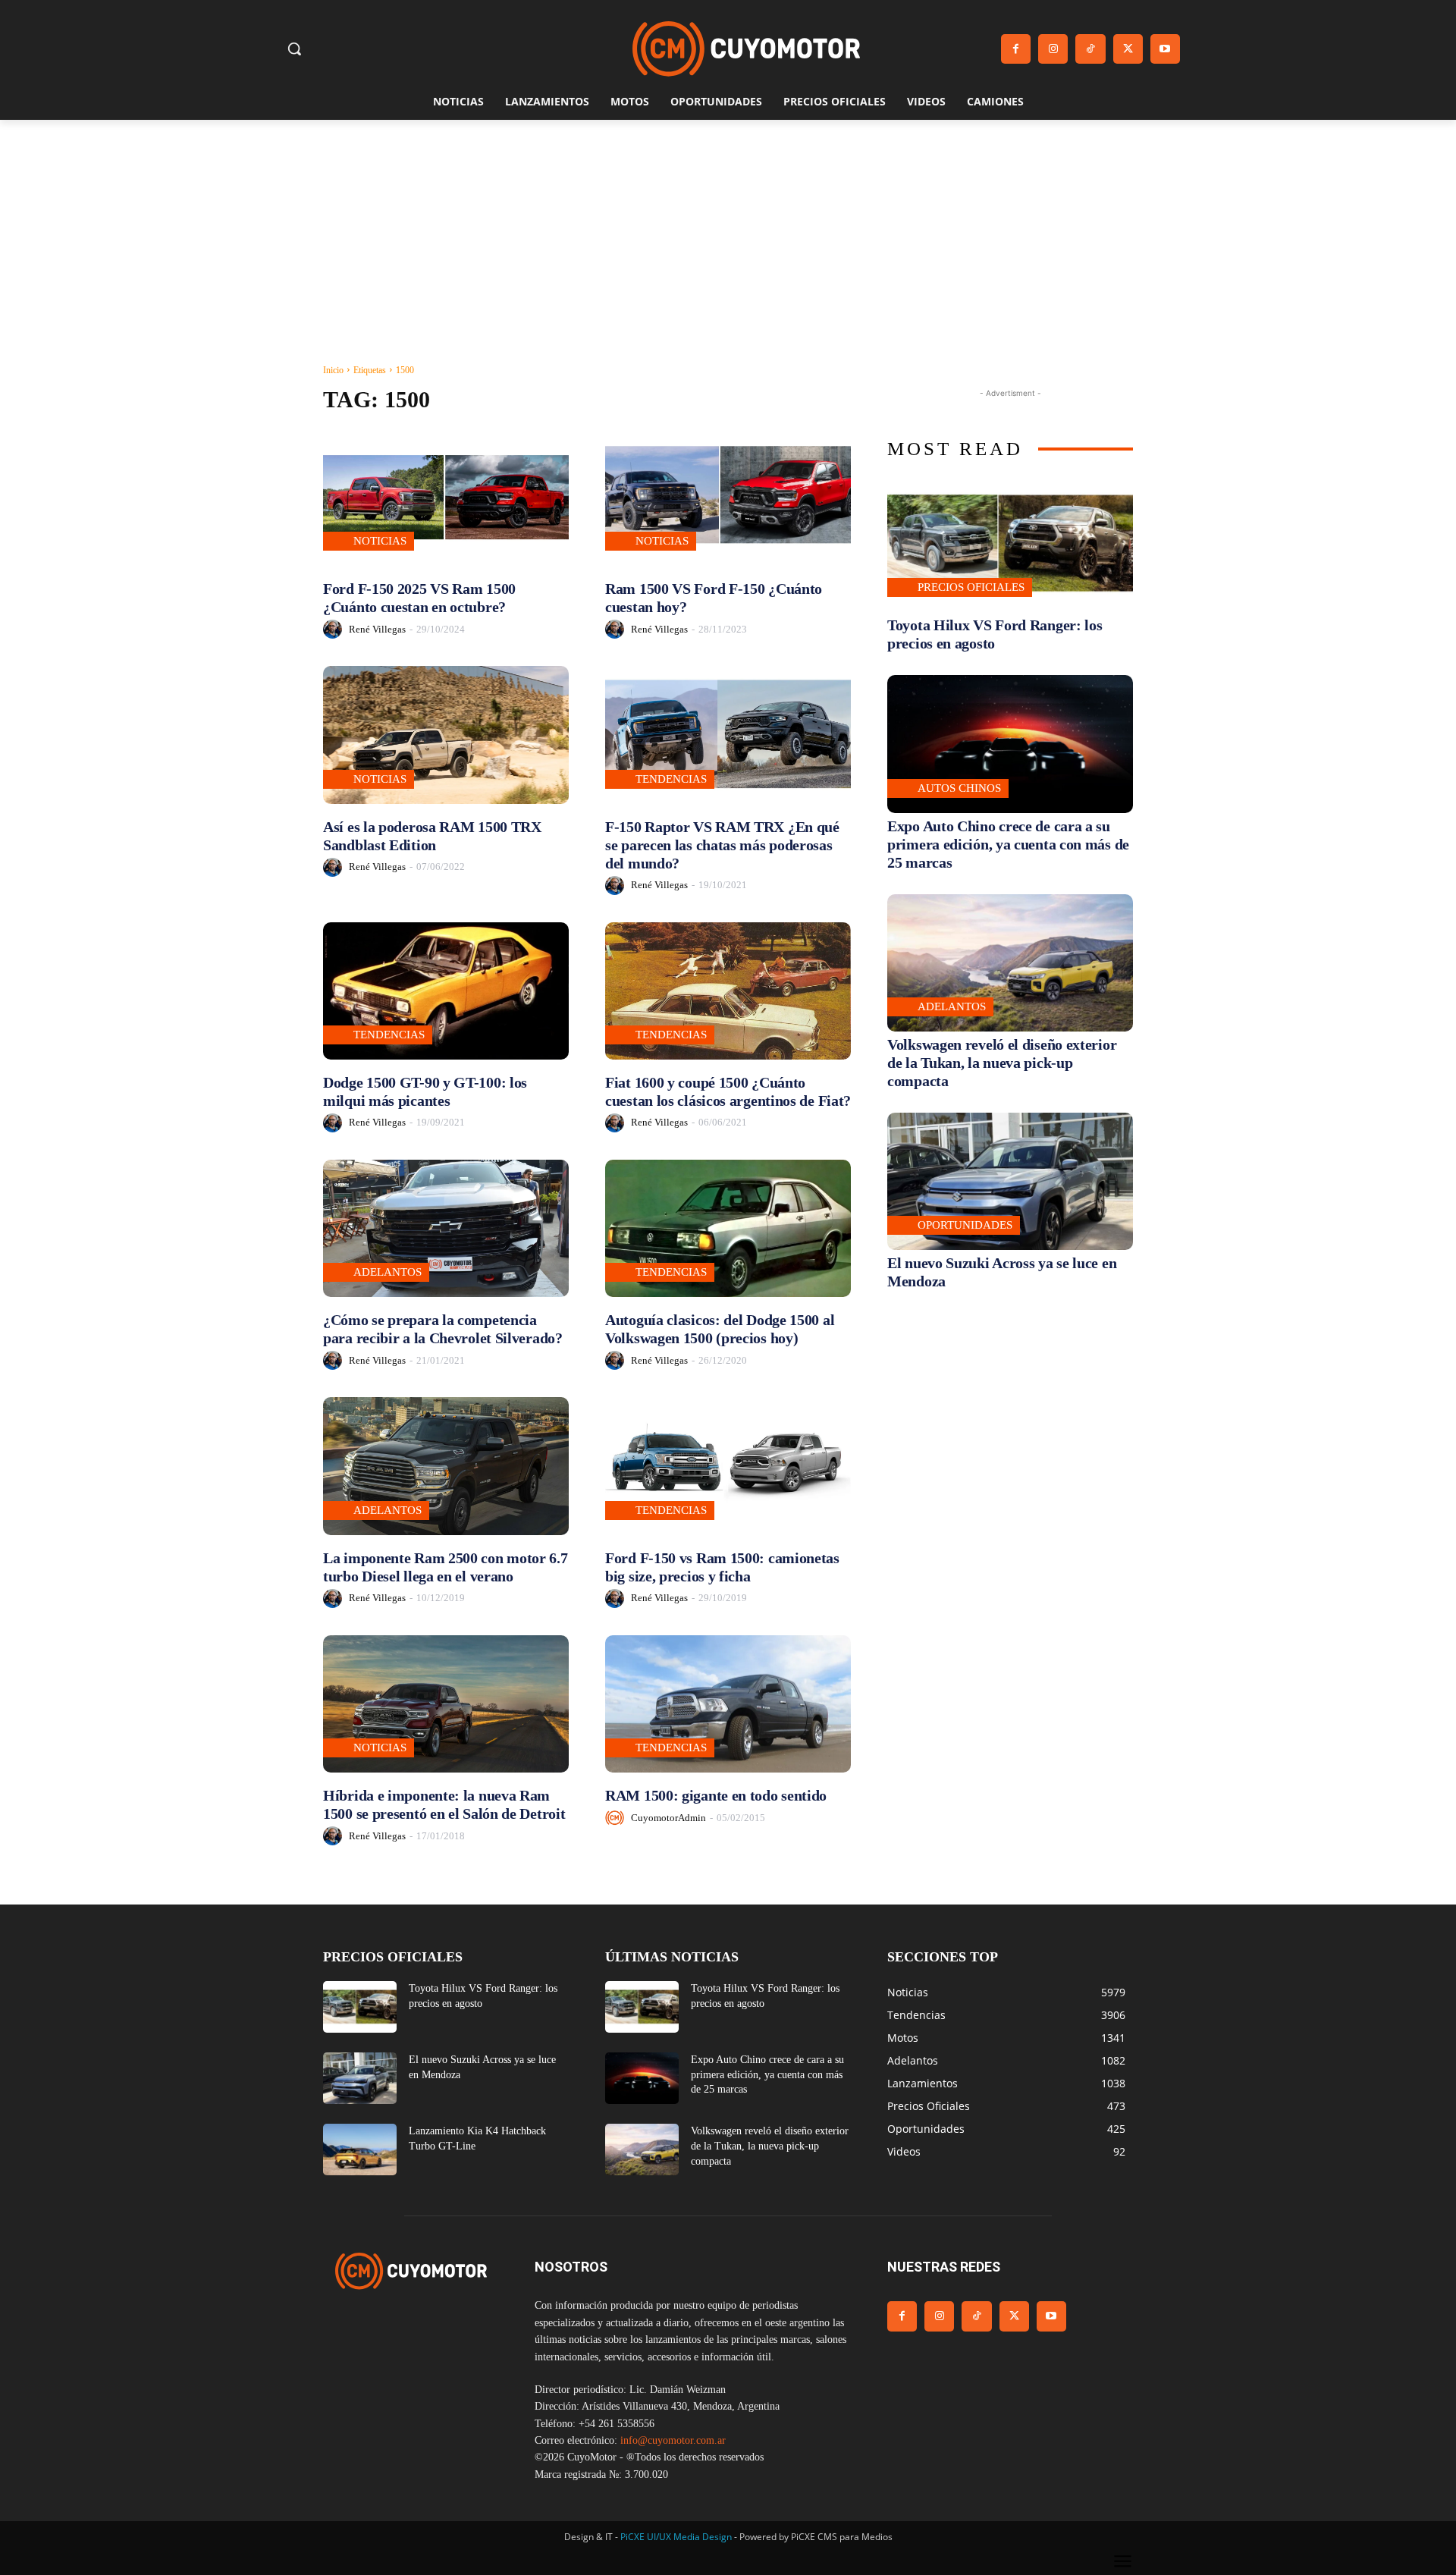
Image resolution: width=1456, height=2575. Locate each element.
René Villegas (377, 629)
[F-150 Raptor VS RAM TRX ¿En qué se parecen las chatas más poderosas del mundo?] (728, 735)
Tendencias (671, 779)
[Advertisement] (728, 234)
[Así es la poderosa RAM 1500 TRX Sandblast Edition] (446, 735)
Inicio (333, 370)
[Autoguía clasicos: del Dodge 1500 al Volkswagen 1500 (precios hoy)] (728, 1228)
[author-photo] (335, 629)
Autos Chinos (959, 788)
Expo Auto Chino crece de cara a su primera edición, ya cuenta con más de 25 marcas (1008, 844)
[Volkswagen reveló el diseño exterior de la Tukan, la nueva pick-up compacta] (1010, 963)
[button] (294, 49)
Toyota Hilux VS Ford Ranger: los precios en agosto (995, 634)
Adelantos (388, 1272)
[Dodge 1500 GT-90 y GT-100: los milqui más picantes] (446, 991)
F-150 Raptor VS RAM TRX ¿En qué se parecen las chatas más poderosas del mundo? (722, 845)
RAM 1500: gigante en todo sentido (716, 1795)
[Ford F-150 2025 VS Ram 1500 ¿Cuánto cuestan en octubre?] (446, 497)
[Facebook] (1016, 49)
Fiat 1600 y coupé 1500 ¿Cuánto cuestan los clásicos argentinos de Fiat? (728, 1091)
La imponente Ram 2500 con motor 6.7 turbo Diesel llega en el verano (446, 1567)
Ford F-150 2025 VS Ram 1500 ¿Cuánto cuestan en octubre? (419, 598)
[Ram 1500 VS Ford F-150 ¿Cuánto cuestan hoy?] (728, 497)
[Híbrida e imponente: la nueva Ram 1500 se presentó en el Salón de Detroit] (446, 1704)
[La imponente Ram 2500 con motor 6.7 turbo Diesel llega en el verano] (446, 1466)
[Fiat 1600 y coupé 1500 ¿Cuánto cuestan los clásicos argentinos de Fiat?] (728, 991)
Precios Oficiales (971, 587)
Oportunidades (965, 1225)
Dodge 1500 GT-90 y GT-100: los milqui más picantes (425, 1091)
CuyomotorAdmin (668, 1818)
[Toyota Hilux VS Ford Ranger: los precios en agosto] (1010, 543)
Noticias (380, 541)
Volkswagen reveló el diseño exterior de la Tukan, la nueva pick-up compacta (1002, 1063)
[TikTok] (1090, 49)
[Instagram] (1053, 49)
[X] (1128, 49)
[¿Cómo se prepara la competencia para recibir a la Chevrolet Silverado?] (446, 1228)
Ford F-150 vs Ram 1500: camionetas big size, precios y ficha (722, 1567)
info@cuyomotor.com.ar (673, 2440)
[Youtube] (1165, 49)
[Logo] (746, 49)
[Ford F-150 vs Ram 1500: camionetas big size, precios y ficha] (728, 1466)
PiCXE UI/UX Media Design (676, 2537)
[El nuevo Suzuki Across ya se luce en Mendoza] (1010, 1181)
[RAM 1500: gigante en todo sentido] (728, 1704)
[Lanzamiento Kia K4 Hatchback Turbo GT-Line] (360, 2149)
